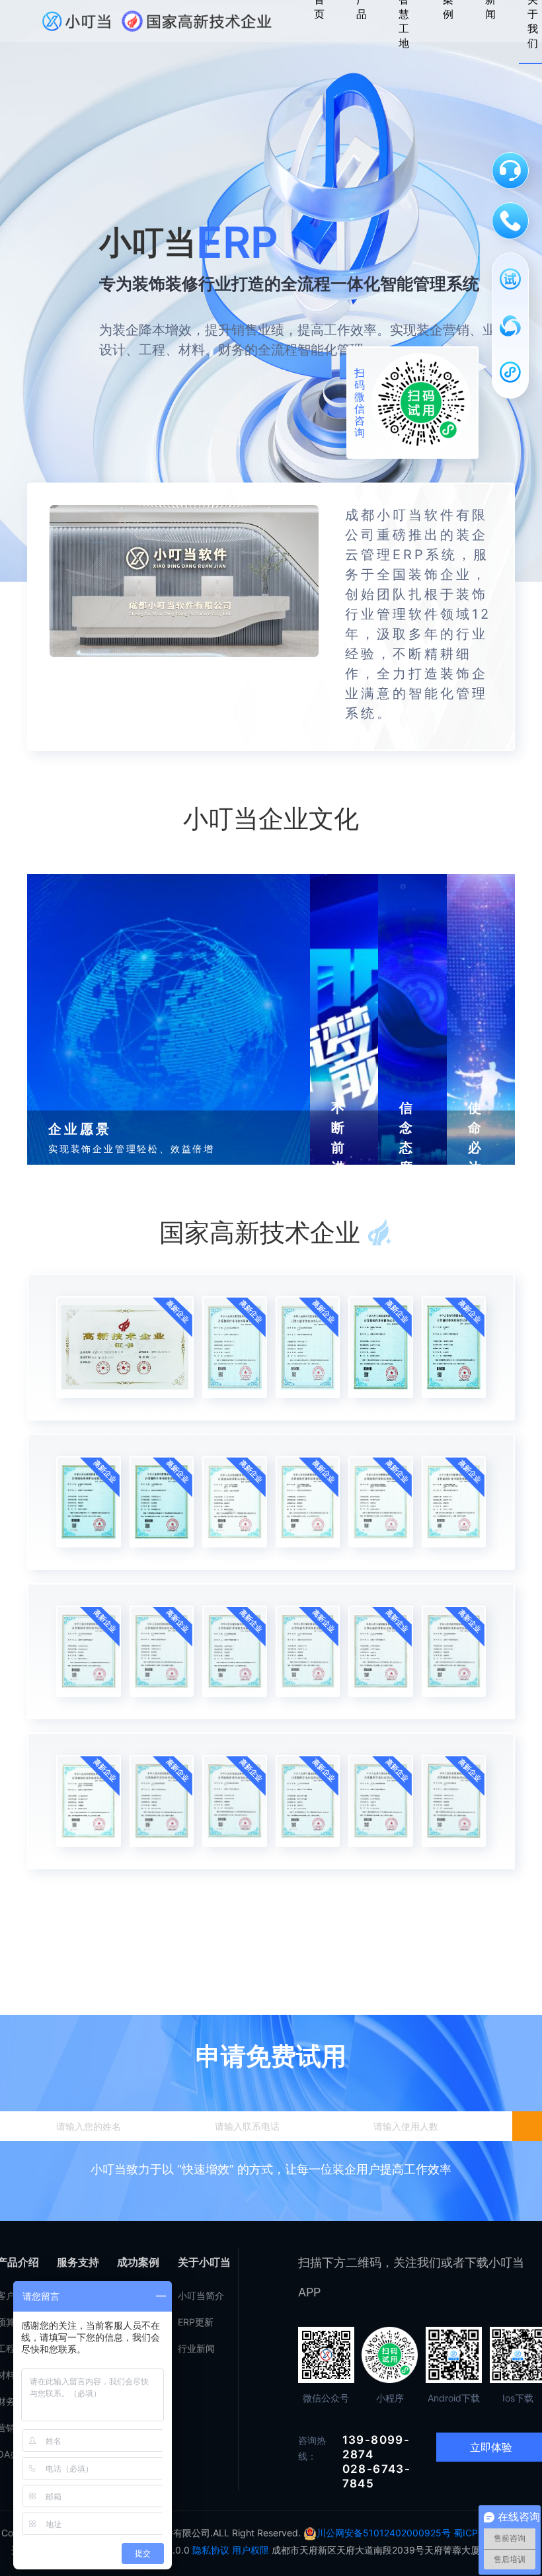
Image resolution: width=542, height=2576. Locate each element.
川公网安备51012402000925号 (385, 2533)
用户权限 (251, 2550)
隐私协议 (211, 2550)
